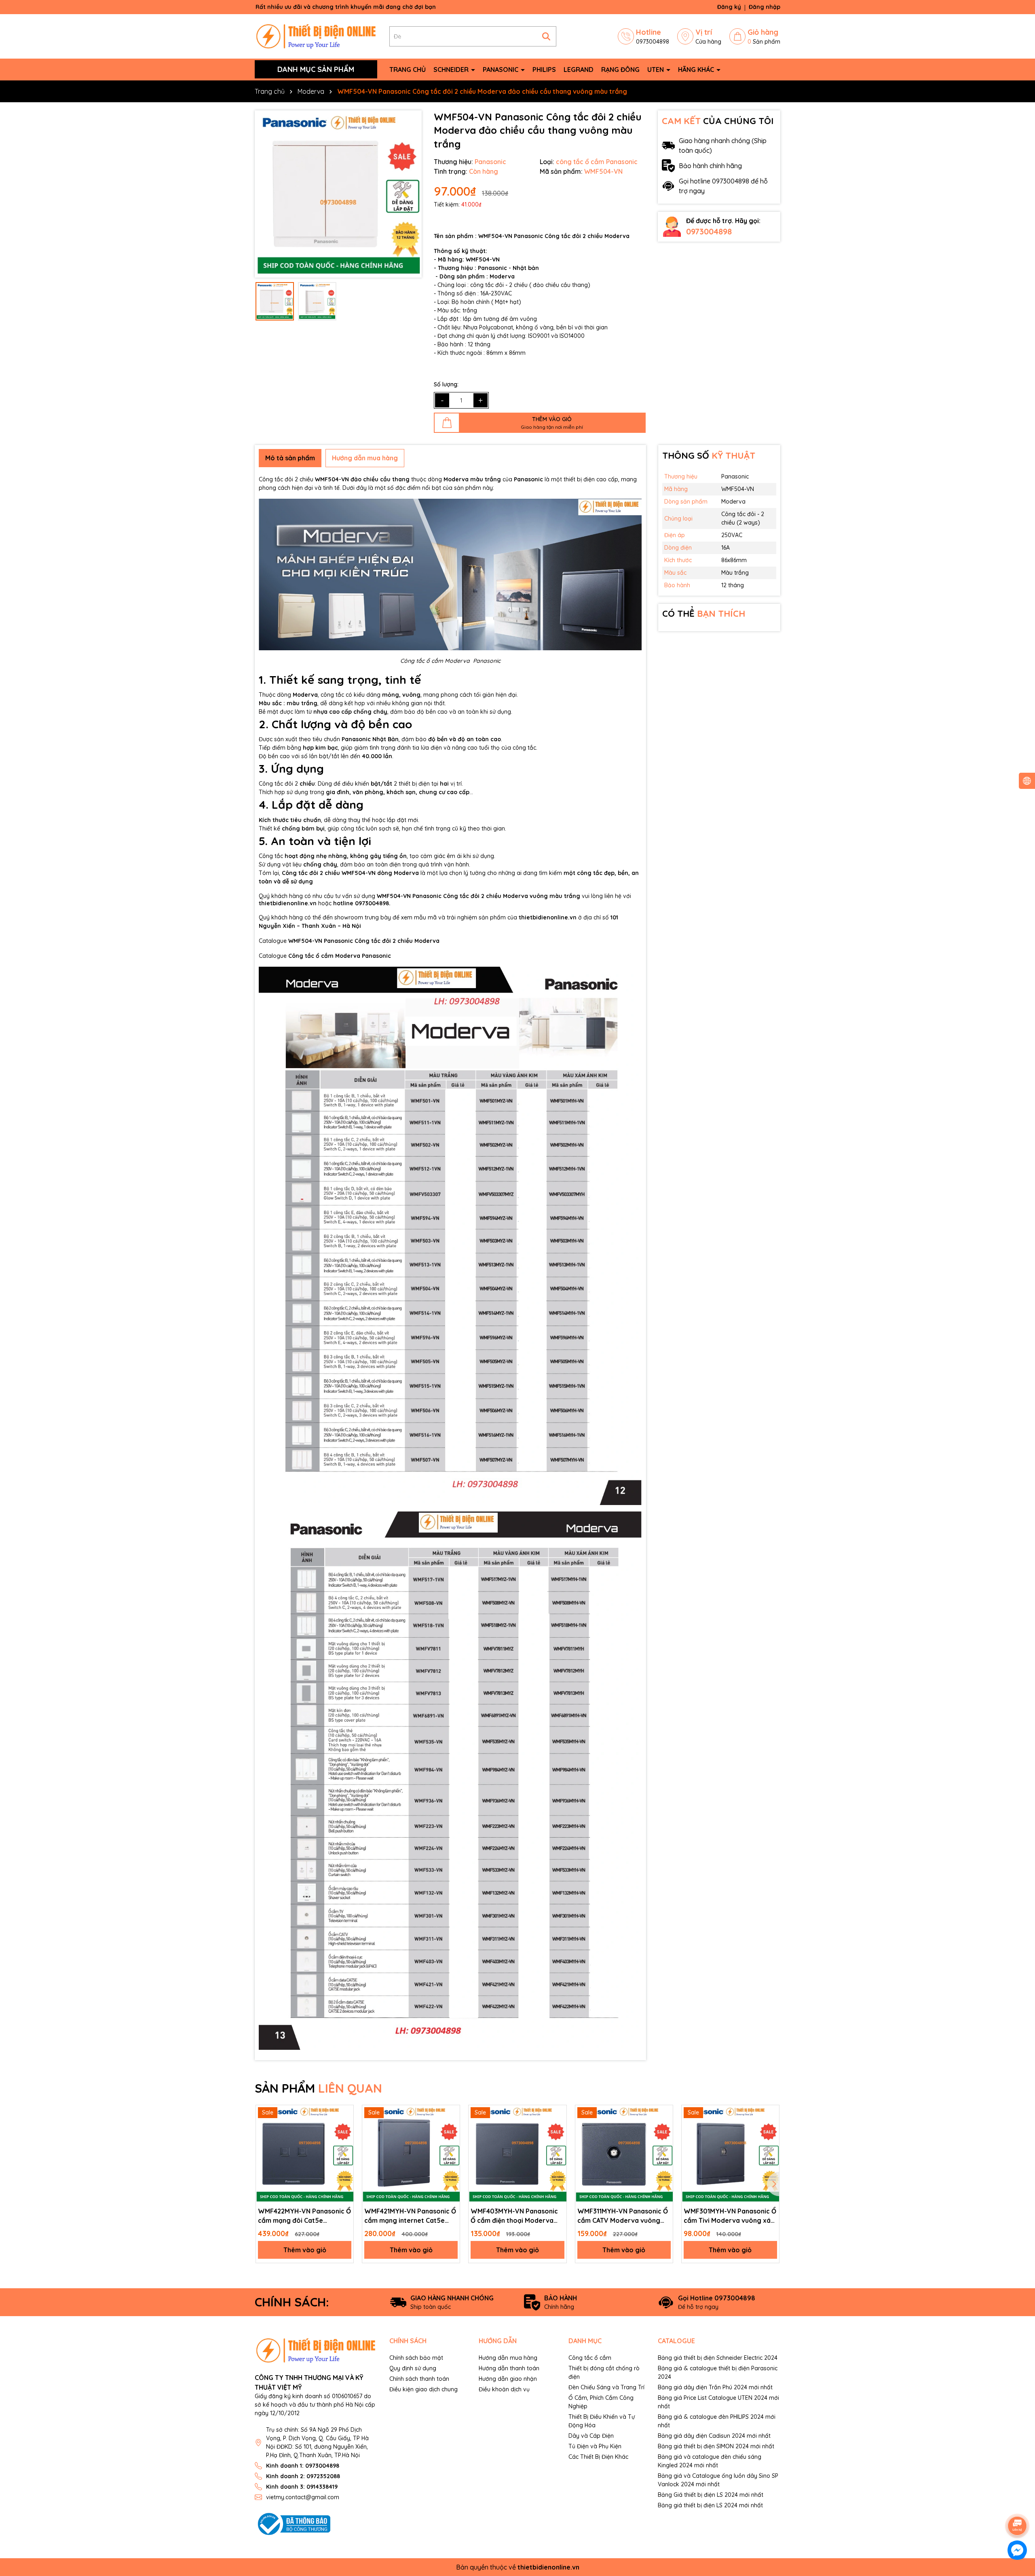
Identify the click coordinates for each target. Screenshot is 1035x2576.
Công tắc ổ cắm (590, 2358)
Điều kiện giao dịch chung (424, 2389)
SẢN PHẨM (318, 2088)
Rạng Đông (620, 70)
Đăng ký (729, 7)
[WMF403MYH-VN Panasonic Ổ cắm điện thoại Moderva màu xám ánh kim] (517, 2154)
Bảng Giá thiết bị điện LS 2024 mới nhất (711, 2495)
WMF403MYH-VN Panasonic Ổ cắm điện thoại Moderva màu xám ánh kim (514, 2216)
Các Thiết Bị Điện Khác (598, 2457)
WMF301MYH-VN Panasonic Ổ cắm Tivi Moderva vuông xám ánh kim (730, 2216)
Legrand (579, 70)
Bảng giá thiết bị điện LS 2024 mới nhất (710, 2505)
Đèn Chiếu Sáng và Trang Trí (606, 2387)
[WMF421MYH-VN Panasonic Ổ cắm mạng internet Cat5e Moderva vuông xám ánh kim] (411, 2154)
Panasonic (501, 70)
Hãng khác (697, 70)
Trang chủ (408, 70)
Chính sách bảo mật (416, 2358)
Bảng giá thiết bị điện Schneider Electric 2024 (718, 2358)
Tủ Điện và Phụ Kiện (595, 2446)
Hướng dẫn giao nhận (508, 2379)
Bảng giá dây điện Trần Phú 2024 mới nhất (715, 2387)
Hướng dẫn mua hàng (508, 2358)
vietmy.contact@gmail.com (303, 2497)
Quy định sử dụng (413, 2368)
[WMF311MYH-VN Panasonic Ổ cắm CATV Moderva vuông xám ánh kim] (624, 2154)
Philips (544, 70)
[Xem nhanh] (344, 2114)
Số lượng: (446, 384)
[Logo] (316, 36)
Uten (656, 70)
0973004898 (709, 231)
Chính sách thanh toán (419, 2379)
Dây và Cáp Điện (591, 2436)
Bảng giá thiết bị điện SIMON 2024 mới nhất (716, 2446)
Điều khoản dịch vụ (504, 2389)
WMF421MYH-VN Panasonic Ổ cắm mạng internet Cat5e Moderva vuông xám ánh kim (410, 2216)
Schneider (452, 70)
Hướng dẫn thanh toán (509, 2368)
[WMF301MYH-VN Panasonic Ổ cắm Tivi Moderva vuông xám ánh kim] (730, 2154)
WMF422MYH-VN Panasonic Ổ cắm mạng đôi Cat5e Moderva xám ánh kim (304, 2216)
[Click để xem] (338, 194)
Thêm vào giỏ (305, 2250)
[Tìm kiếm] (546, 36)
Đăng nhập (765, 7)
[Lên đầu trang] (1018, 2503)
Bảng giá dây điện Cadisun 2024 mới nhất (714, 2436)
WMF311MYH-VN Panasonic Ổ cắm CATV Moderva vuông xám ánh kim (623, 2216)
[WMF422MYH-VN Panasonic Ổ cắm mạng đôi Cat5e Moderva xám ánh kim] (305, 2154)
